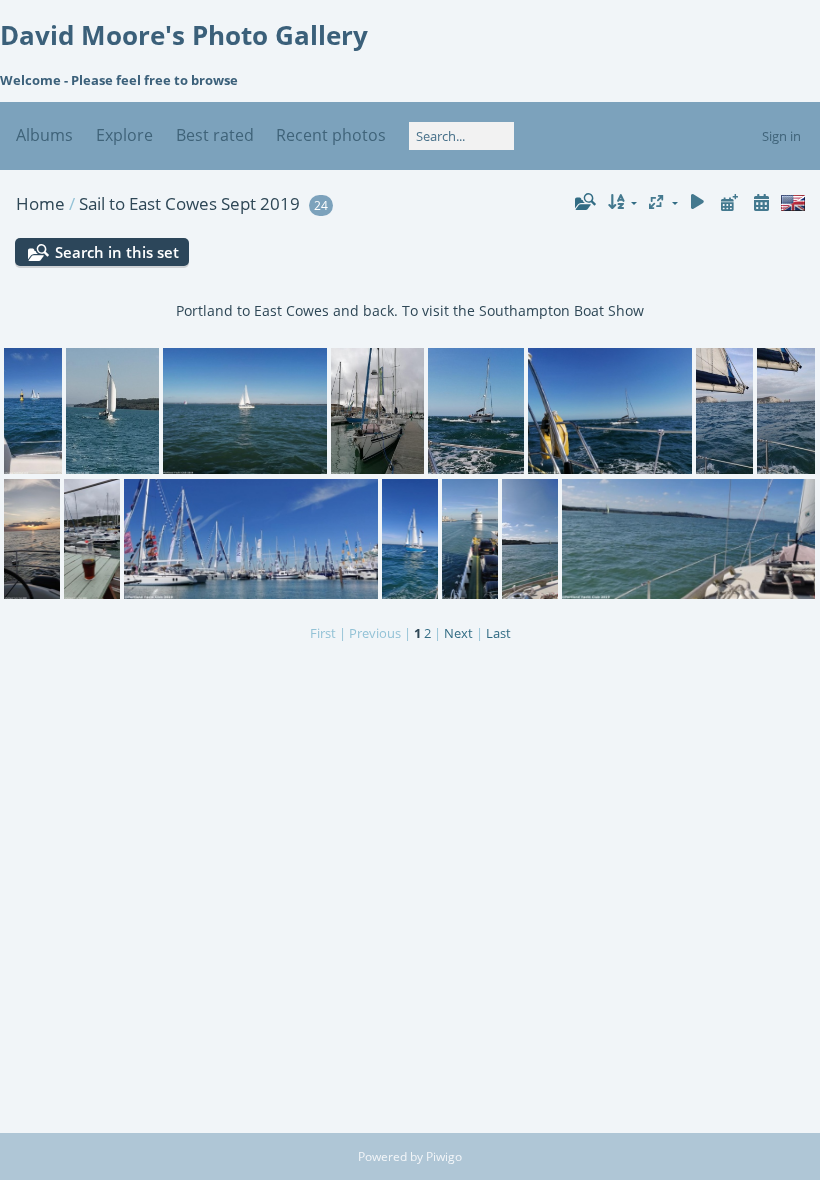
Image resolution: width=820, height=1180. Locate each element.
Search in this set (117, 252)
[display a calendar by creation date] (761, 202)
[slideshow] (698, 202)
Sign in (781, 136)
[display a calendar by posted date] (729, 202)
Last (498, 633)
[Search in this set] (584, 202)
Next (458, 633)
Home (40, 203)
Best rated (215, 135)
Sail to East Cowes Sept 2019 (189, 203)
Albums (44, 135)
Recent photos (331, 135)
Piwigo (444, 1156)
